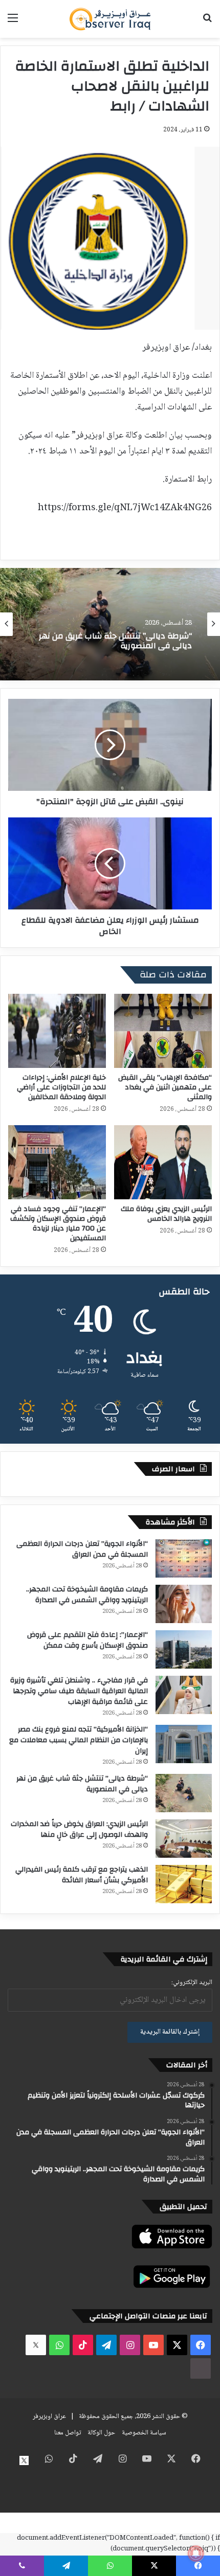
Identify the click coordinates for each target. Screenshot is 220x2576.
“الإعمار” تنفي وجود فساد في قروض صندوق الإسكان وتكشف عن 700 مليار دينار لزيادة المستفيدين (58, 1224)
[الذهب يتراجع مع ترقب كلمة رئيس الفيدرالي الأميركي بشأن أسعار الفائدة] (184, 1884)
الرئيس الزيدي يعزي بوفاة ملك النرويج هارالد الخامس (166, 1214)
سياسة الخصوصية (144, 2433)
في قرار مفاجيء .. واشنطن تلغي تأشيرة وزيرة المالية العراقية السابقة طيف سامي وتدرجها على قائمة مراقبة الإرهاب (79, 1691)
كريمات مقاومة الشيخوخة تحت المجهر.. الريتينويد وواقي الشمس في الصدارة (87, 1595)
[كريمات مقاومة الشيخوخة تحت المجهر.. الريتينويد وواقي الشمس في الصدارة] (184, 1604)
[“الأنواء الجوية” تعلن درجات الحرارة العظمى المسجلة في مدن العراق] (184, 1558)
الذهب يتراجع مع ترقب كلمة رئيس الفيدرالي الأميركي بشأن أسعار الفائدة (82, 1875)
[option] (110, 624)
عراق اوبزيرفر (49, 2417)
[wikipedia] (201, 2368)
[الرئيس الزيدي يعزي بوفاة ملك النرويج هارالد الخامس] (163, 1162)
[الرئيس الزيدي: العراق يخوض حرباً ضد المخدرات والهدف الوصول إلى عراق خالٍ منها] (184, 1839)
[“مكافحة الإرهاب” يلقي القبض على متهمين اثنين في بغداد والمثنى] (163, 1031)
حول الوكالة (101, 2433)
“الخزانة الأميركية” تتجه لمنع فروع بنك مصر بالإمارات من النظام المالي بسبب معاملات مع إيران (79, 1740)
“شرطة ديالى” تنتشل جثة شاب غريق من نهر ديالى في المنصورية (82, 1784)
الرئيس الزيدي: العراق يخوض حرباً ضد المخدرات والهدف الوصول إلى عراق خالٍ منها (79, 1829)
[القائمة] (13, 23)
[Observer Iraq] (110, 19)
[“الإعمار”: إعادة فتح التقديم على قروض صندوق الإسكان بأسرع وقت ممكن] (184, 1649)
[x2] (36, 2345)
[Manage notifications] (196, 2554)
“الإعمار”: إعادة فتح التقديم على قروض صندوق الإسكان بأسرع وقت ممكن (87, 1640)
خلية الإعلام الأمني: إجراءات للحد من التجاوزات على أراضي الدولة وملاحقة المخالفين (61, 1087)
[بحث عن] (207, 23)
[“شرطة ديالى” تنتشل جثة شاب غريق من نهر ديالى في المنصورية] (184, 1793)
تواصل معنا (68, 2433)
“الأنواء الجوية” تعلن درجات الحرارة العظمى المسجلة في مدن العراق (82, 1549)
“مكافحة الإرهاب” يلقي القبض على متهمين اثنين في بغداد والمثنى (165, 1087)
